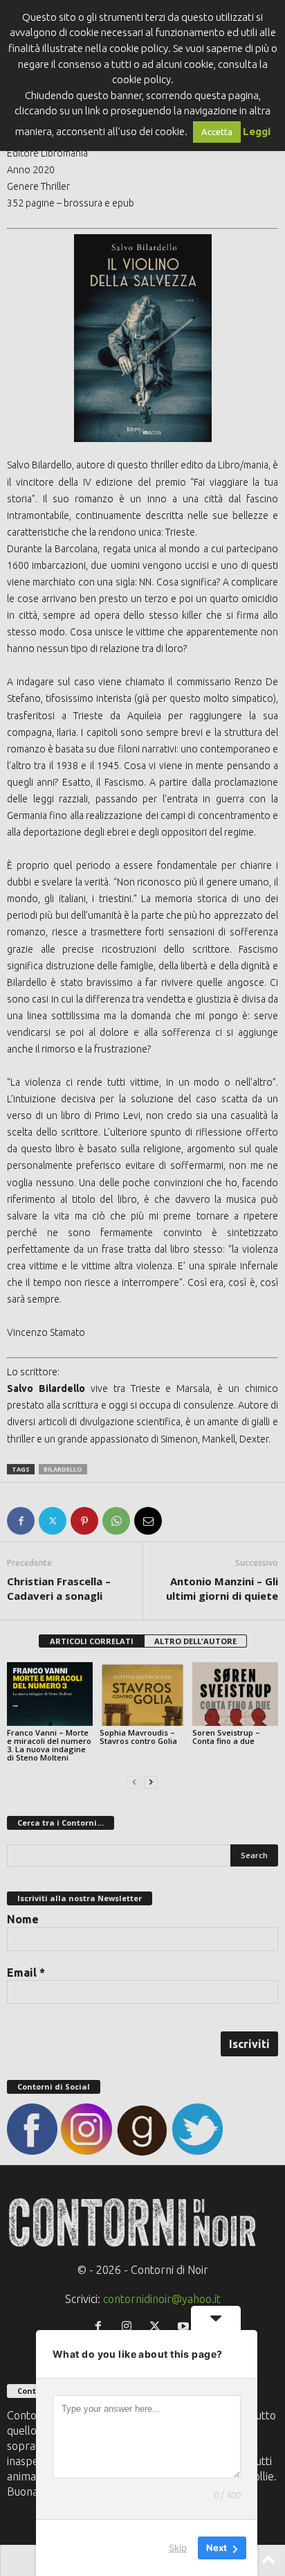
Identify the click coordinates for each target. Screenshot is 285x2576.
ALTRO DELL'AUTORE (195, 1641)
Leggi (257, 131)
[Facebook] (21, 1521)
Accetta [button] (217, 132)
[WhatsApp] (116, 1521)
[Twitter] (53, 1521)
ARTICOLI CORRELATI (92, 1641)
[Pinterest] (84, 1521)
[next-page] (151, 1781)
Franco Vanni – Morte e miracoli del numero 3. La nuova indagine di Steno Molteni (49, 1745)
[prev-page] (134, 1781)
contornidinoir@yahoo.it (162, 2299)
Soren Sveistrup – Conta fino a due (226, 1737)
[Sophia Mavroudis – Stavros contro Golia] (142, 1694)
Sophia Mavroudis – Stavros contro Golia (138, 1737)
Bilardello (63, 1469)
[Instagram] (130, 2327)
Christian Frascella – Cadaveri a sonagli (59, 1588)
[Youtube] (185, 2327)
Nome (23, 1919)
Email (26, 1973)
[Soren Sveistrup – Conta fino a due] (235, 1694)
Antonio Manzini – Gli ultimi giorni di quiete (222, 1588)
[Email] (148, 1521)
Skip (178, 2548)
